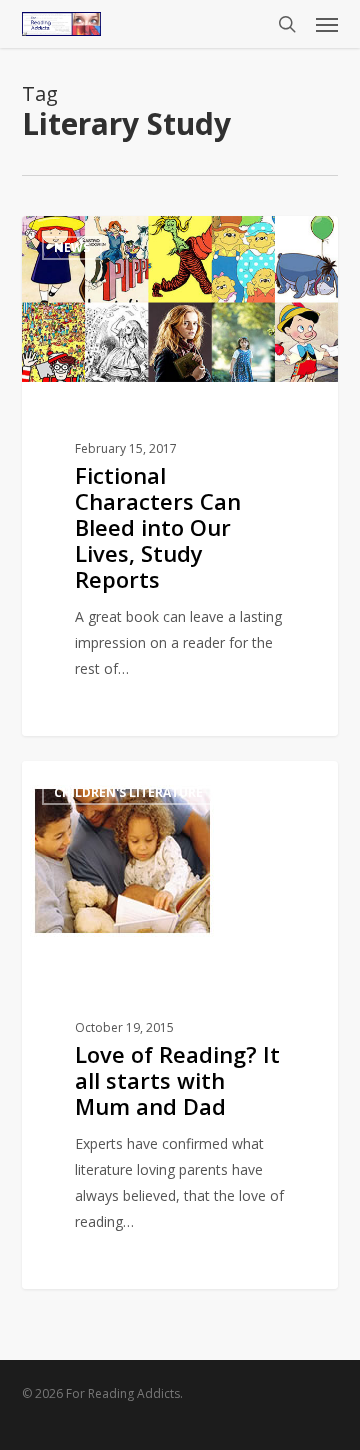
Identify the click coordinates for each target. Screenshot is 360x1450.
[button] (327, 24)
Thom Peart (95, 238)
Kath (75, 783)
